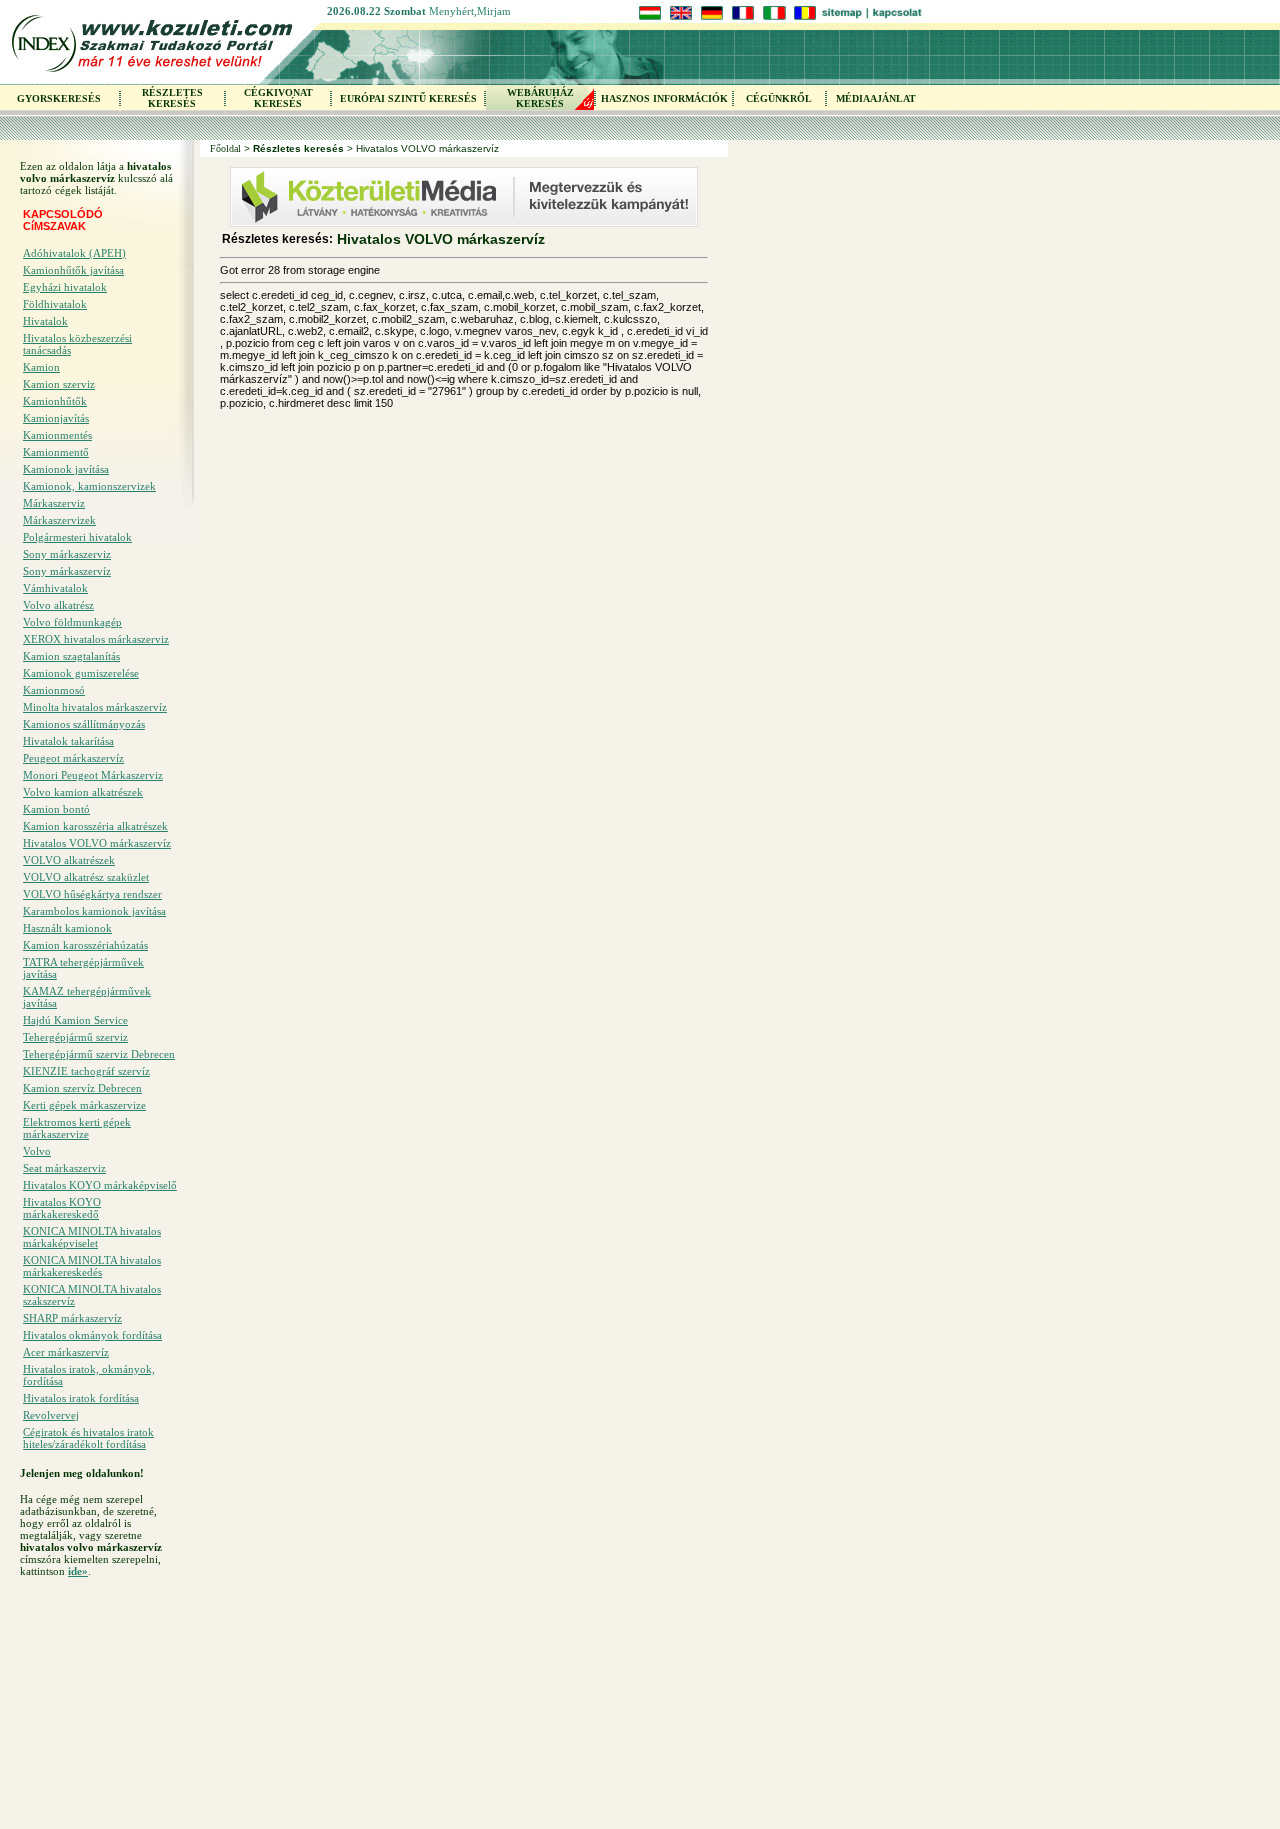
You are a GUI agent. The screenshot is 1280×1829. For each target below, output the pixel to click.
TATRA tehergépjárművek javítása (83, 968)
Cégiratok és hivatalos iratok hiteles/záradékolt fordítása (88, 1438)
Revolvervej (51, 1415)
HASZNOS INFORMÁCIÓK (664, 98)
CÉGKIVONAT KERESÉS (278, 98)
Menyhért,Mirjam (470, 11)
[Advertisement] (100, 1709)
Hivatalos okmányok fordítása (92, 1335)
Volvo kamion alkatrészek (83, 792)
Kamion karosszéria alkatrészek (95, 826)
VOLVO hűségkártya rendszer (92, 894)
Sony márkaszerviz (67, 554)
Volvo (37, 1151)
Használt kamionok (67, 928)
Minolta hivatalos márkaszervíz (95, 707)
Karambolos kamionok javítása (94, 911)
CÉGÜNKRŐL (779, 98)
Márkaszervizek (59, 520)
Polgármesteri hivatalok (77, 537)
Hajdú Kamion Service (75, 1020)
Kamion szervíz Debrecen (82, 1088)
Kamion (41, 367)
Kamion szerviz (59, 384)
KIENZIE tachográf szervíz (86, 1071)
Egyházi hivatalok (65, 287)
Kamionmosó (54, 690)
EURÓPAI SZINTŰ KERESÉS (408, 98)
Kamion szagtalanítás (71, 656)
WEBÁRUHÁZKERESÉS (540, 98)
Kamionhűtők (55, 401)
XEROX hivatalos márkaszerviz (96, 639)
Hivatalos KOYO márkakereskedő (62, 1208)
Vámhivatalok (55, 588)
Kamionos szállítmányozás (84, 724)
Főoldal (225, 148)
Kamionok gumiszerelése (81, 673)
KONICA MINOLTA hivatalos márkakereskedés (92, 1266)
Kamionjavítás (56, 418)
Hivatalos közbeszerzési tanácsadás (77, 344)
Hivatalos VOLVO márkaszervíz (97, 843)
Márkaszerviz (54, 503)
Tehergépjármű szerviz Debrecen (99, 1054)
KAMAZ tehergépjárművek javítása (87, 997)
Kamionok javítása (66, 469)
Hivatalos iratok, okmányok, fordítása (89, 1375)
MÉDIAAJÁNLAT (876, 98)
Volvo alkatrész (58, 605)
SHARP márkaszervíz (72, 1318)
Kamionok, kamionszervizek (89, 486)
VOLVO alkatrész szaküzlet (86, 877)
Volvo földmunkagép (72, 622)
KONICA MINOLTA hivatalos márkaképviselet (92, 1237)
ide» (78, 1571)
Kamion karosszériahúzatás (85, 945)
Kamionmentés (57, 435)
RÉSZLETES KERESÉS (172, 98)
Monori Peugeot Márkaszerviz (93, 775)
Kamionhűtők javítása (73, 270)
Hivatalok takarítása (68, 741)
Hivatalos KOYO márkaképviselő (100, 1185)
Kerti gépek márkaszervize (84, 1105)
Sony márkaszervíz (67, 571)
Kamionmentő (56, 452)
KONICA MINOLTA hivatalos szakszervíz (92, 1295)
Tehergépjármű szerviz (75, 1037)
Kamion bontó (56, 809)
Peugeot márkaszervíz (73, 758)
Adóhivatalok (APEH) (74, 253)
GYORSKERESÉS (59, 98)
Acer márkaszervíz (66, 1352)
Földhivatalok (55, 304)
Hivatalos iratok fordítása (81, 1398)
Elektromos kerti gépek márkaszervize (77, 1128)
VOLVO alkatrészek (69, 860)
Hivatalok (45, 321)
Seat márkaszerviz (64, 1168)
